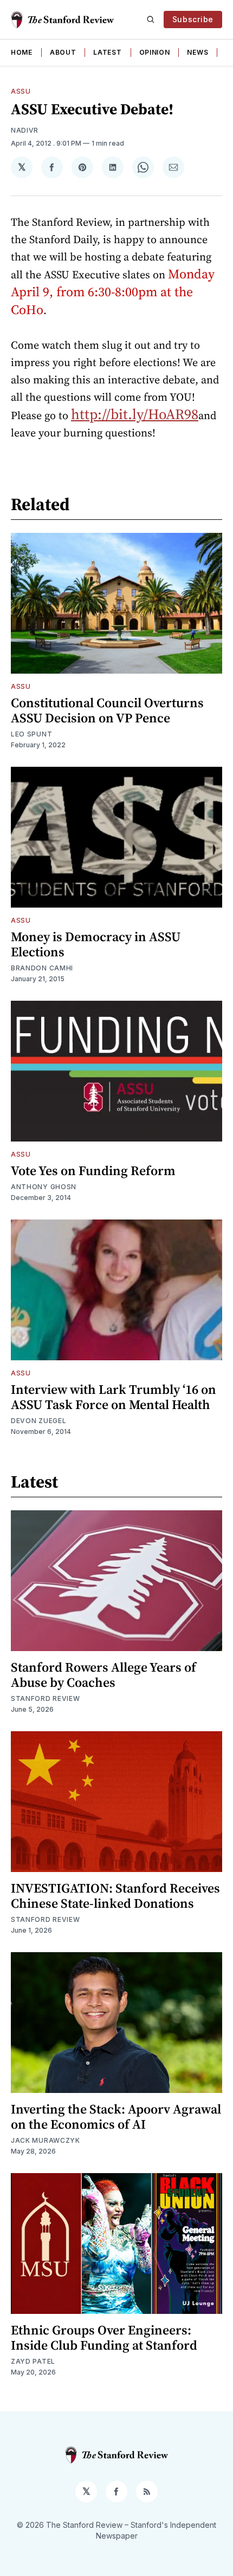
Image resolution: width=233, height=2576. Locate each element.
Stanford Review (46, 1698)
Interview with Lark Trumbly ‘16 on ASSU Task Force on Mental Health (114, 1397)
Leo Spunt (31, 734)
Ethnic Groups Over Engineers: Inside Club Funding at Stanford (104, 2337)
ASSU (21, 91)
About (63, 52)
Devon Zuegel (38, 1421)
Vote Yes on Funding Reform (93, 1170)
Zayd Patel (33, 2361)
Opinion (155, 52)
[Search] (151, 19)
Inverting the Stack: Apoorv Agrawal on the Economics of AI (116, 2117)
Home (22, 52)
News (198, 52)
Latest (107, 52)
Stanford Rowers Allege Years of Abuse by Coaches (103, 1675)
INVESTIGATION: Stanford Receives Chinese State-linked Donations (115, 1896)
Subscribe (193, 19)
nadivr (25, 130)
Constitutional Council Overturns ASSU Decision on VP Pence (107, 710)
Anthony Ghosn (44, 1187)
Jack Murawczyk (46, 2140)
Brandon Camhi (42, 968)
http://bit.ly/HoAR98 (135, 414)
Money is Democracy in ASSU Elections (96, 944)
